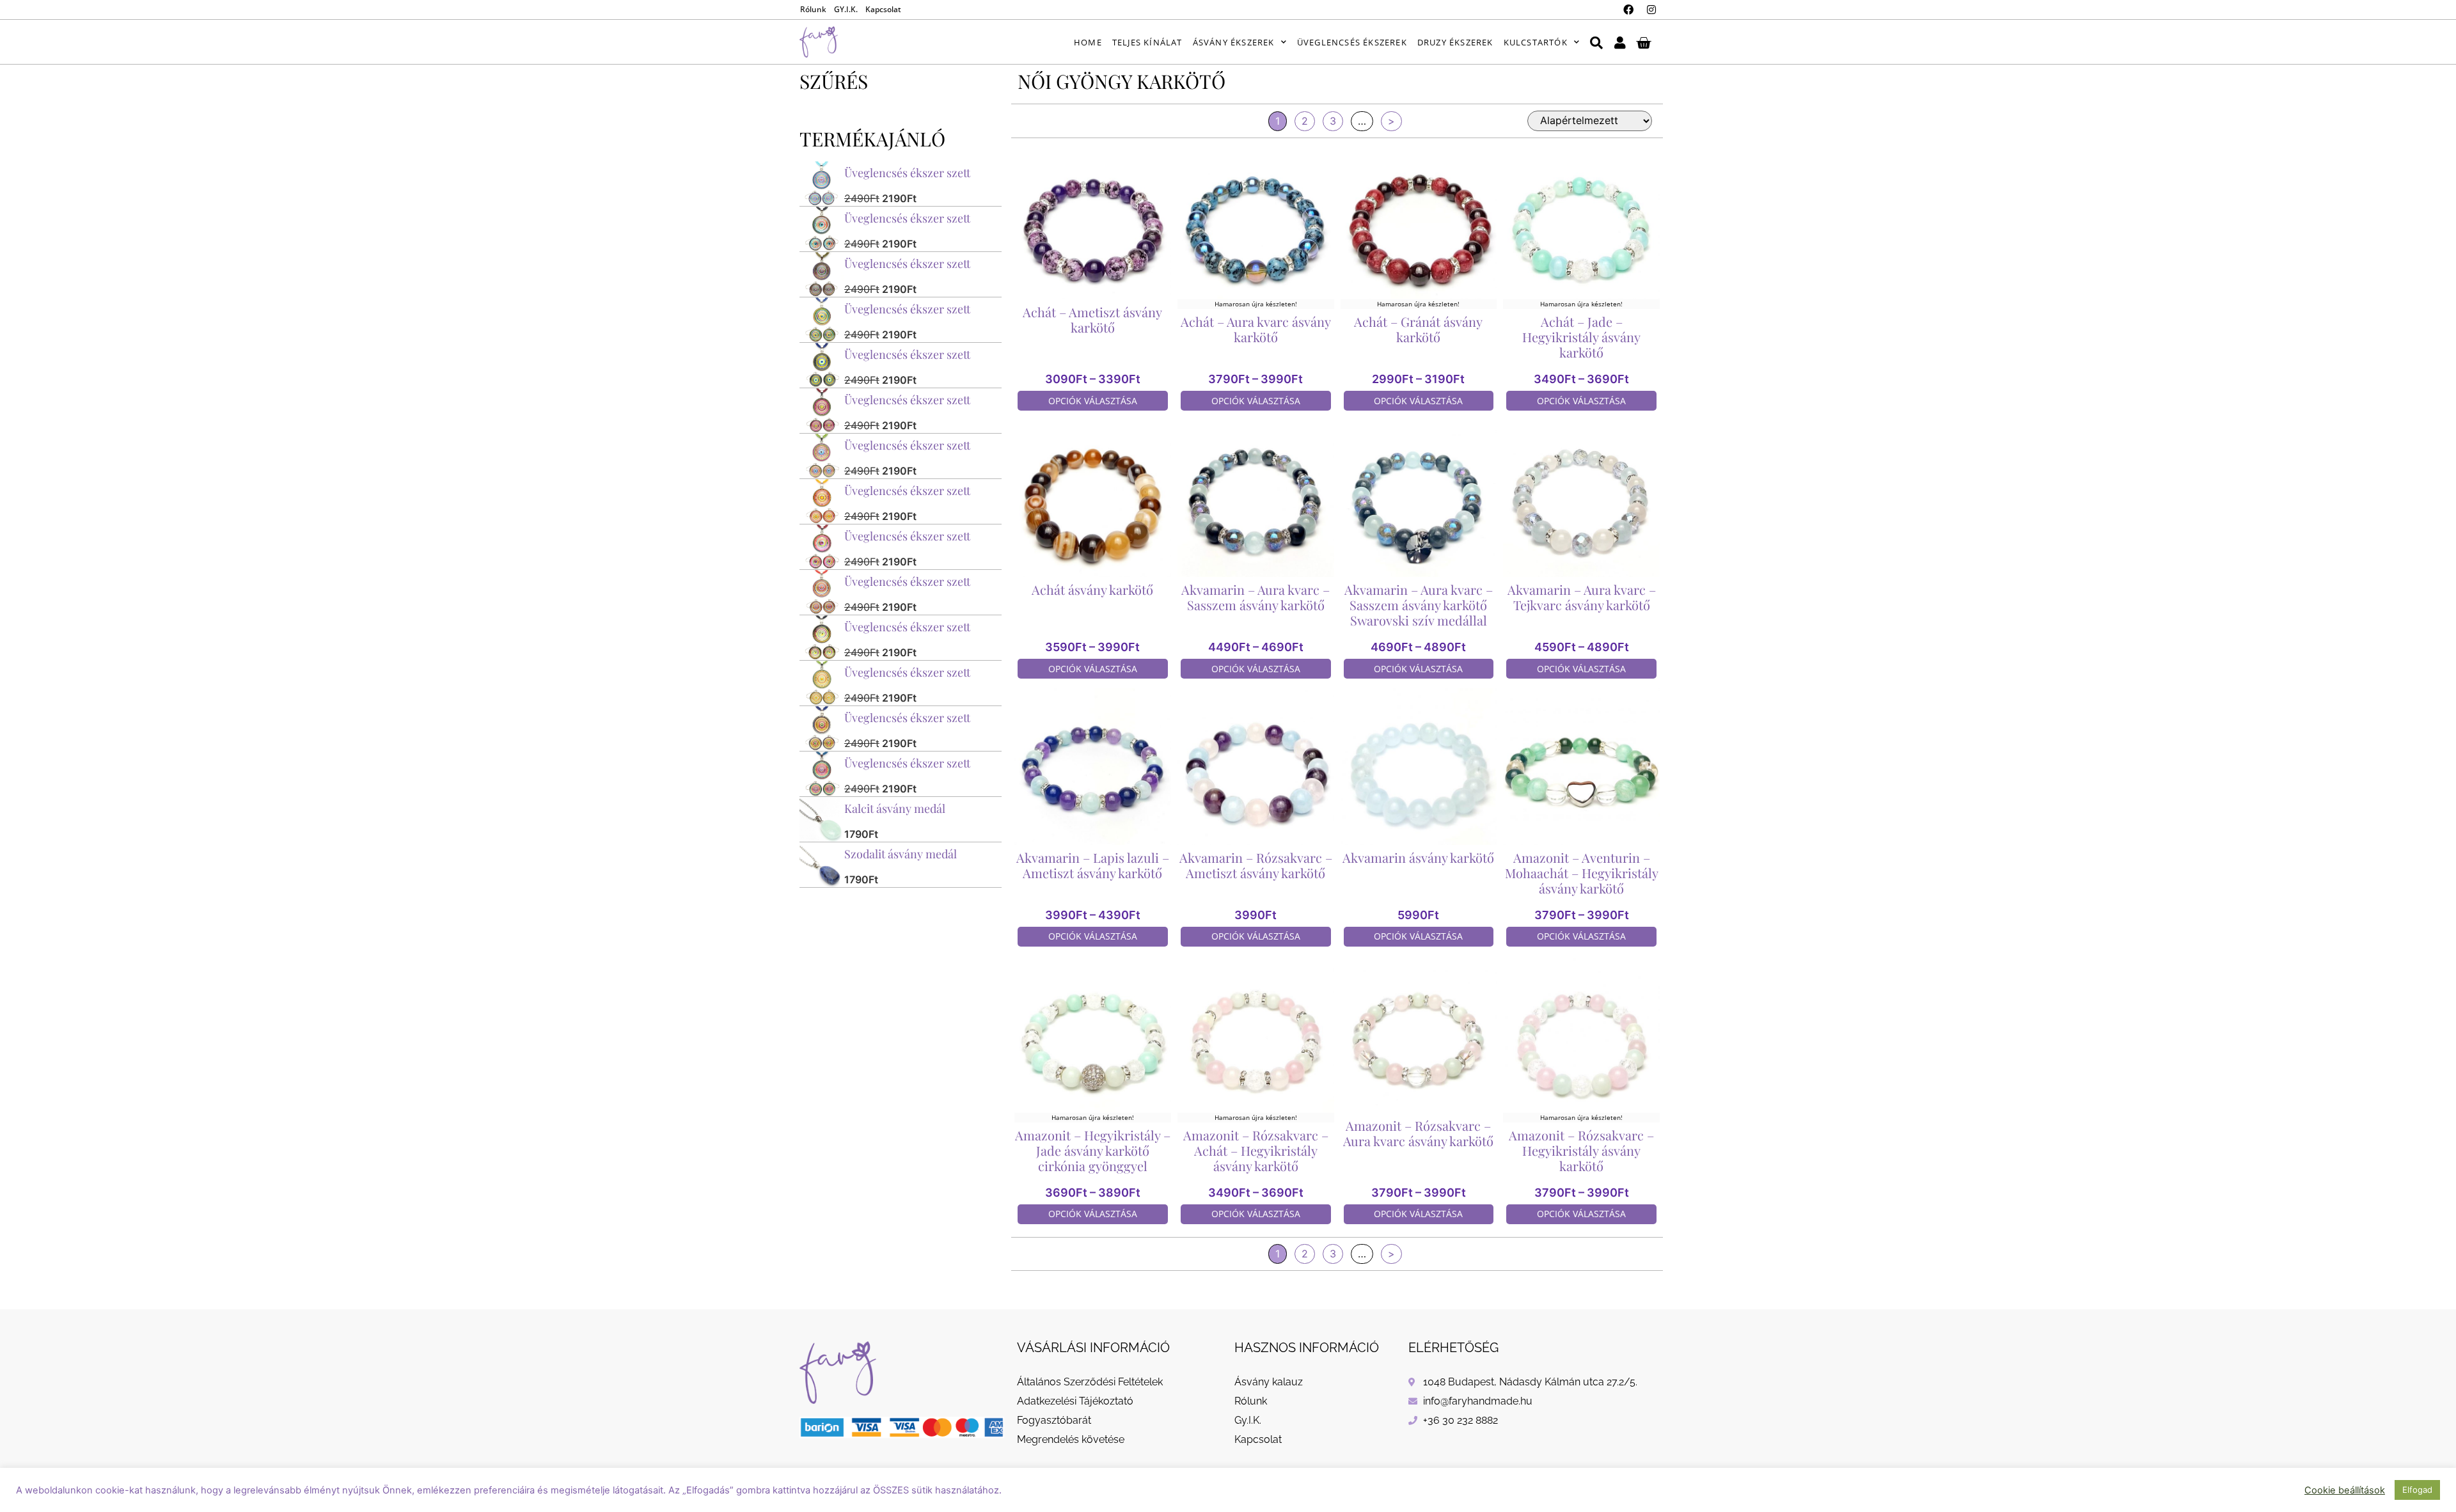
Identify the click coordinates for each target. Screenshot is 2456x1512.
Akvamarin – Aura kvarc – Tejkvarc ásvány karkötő (1582, 597)
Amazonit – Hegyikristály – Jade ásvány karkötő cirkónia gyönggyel (1093, 1150)
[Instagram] (1651, 10)
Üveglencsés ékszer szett (907, 173)
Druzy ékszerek (1455, 42)
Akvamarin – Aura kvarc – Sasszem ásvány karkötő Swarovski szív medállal (1419, 605)
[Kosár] (1643, 42)
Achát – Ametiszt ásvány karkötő (1092, 319)
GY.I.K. (846, 9)
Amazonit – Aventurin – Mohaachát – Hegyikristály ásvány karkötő (1582, 873)
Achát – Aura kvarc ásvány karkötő (1256, 329)
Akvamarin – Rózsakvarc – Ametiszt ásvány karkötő (1256, 865)
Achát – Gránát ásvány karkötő (1418, 329)
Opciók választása (1093, 401)
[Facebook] (1628, 10)
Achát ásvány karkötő (1092, 589)
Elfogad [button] (2417, 1490)
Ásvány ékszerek (1234, 42)
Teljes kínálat (1147, 42)
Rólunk (813, 9)
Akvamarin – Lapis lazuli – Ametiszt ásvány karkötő (1093, 865)
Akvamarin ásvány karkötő (1418, 857)
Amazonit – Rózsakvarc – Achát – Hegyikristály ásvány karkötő (1256, 1150)
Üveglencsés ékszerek (1352, 42)
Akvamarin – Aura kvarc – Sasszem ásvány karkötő (1256, 597)
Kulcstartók (1536, 42)
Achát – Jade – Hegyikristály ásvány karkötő (1581, 337)
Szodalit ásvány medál (901, 854)
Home (1088, 42)
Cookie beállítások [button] (2345, 1490)
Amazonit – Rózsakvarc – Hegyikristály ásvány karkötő (1581, 1150)
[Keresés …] (1596, 42)
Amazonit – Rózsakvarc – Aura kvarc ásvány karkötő (1418, 1133)
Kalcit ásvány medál (895, 808)
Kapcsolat (883, 9)
